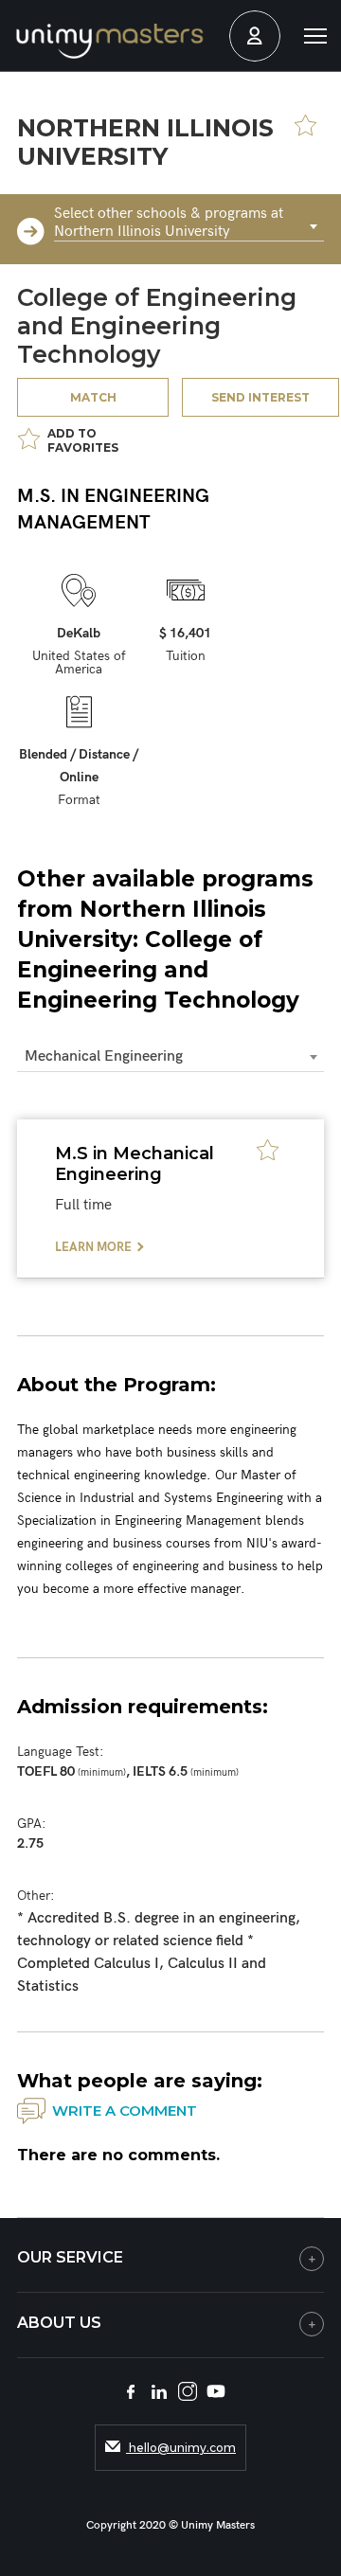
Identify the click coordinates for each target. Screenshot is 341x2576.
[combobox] (189, 227)
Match (93, 397)
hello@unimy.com (181, 2448)
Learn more (93, 1247)
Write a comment (125, 2111)
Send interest (260, 397)
